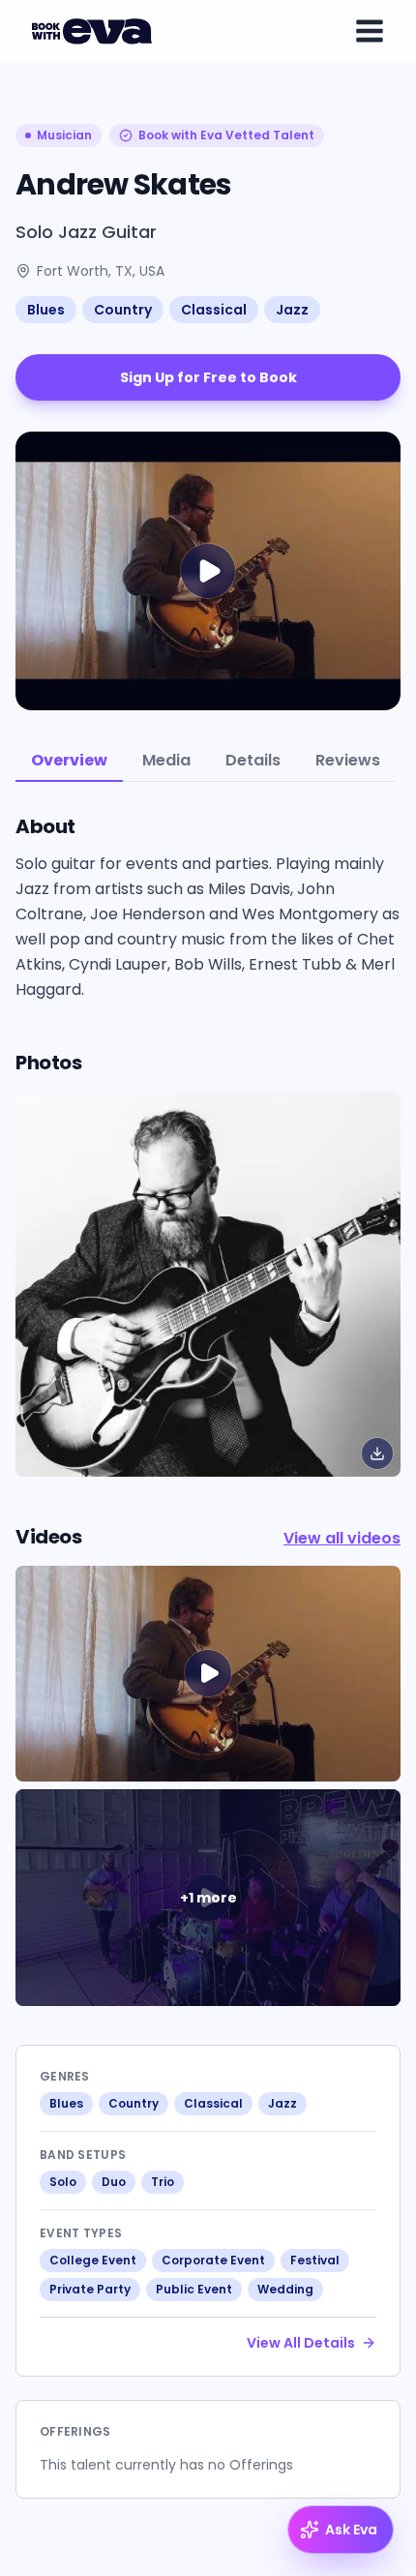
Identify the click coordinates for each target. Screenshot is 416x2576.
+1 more (208, 1898)
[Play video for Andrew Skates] (208, 571)
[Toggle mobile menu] (370, 31)
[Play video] (208, 1674)
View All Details (301, 2343)
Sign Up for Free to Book (208, 377)
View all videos (342, 1538)
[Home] (95, 31)
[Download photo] (377, 1453)
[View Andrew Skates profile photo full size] (208, 1284)
